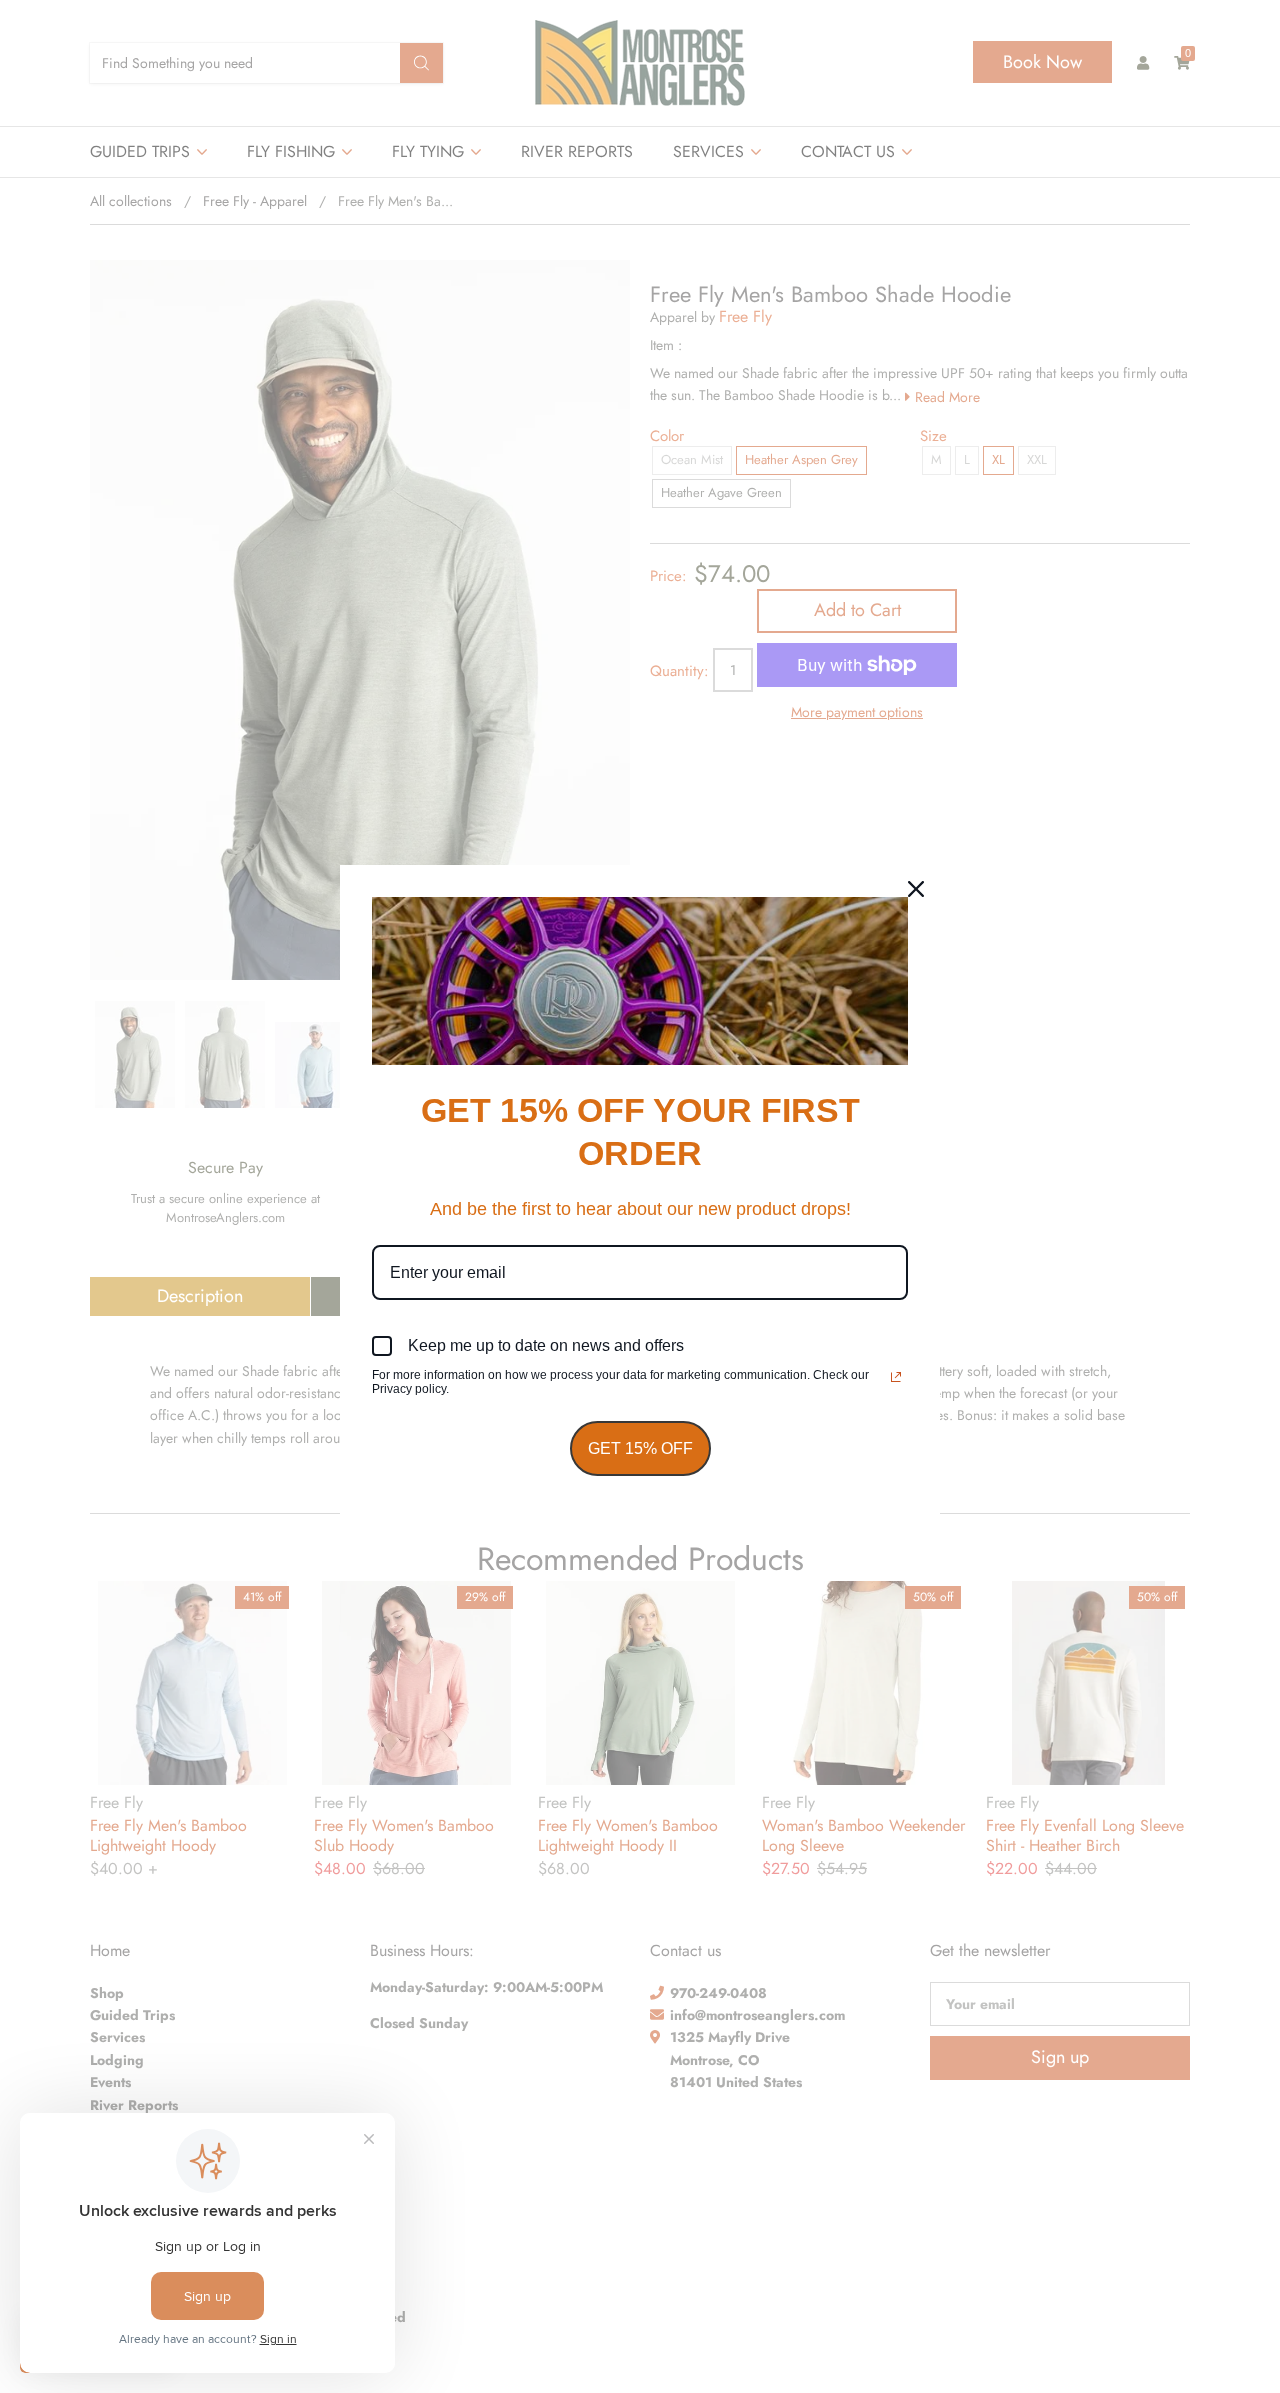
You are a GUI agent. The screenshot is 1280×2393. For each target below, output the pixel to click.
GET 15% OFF (640, 1448)
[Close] (916, 889)
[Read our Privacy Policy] (896, 1377)
